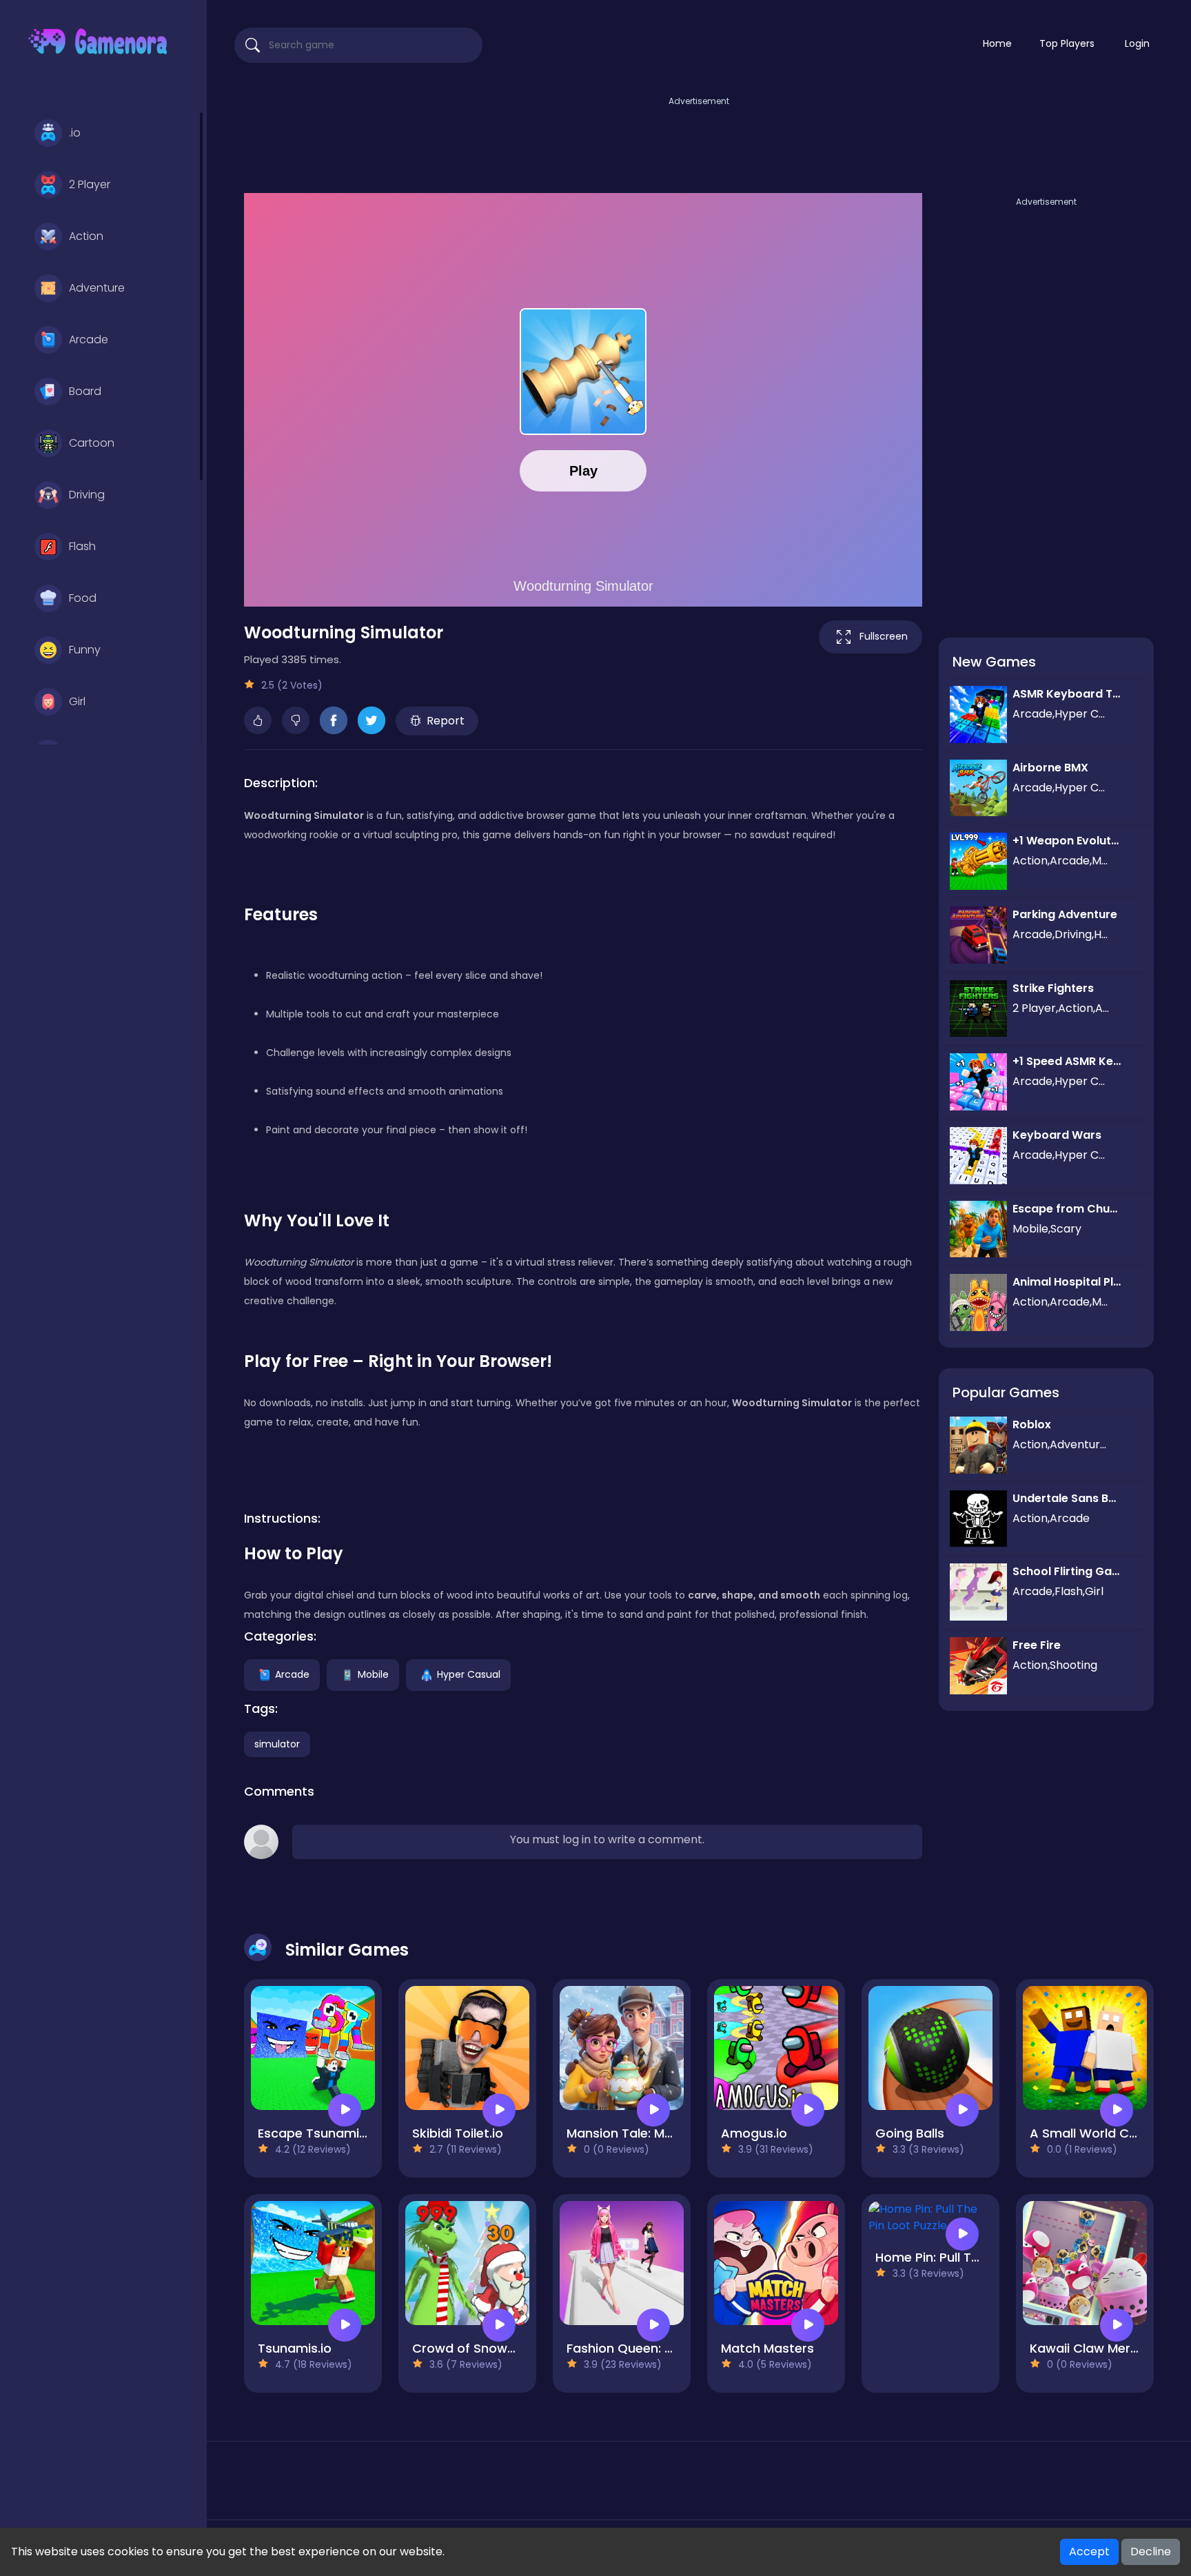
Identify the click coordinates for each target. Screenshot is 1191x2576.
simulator (277, 1744)
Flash (82, 546)
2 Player (90, 184)
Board (85, 391)
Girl (77, 701)
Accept (1089, 2552)
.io (75, 133)
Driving (87, 495)
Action (86, 236)
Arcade (89, 339)
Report (446, 721)
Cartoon (92, 443)
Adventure (97, 288)
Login (1137, 43)
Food (83, 598)
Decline (1151, 2552)
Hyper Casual (469, 1674)
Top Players (1067, 43)
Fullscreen (884, 636)
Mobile (373, 1674)
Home (997, 43)
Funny (85, 650)
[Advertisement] (699, 140)
